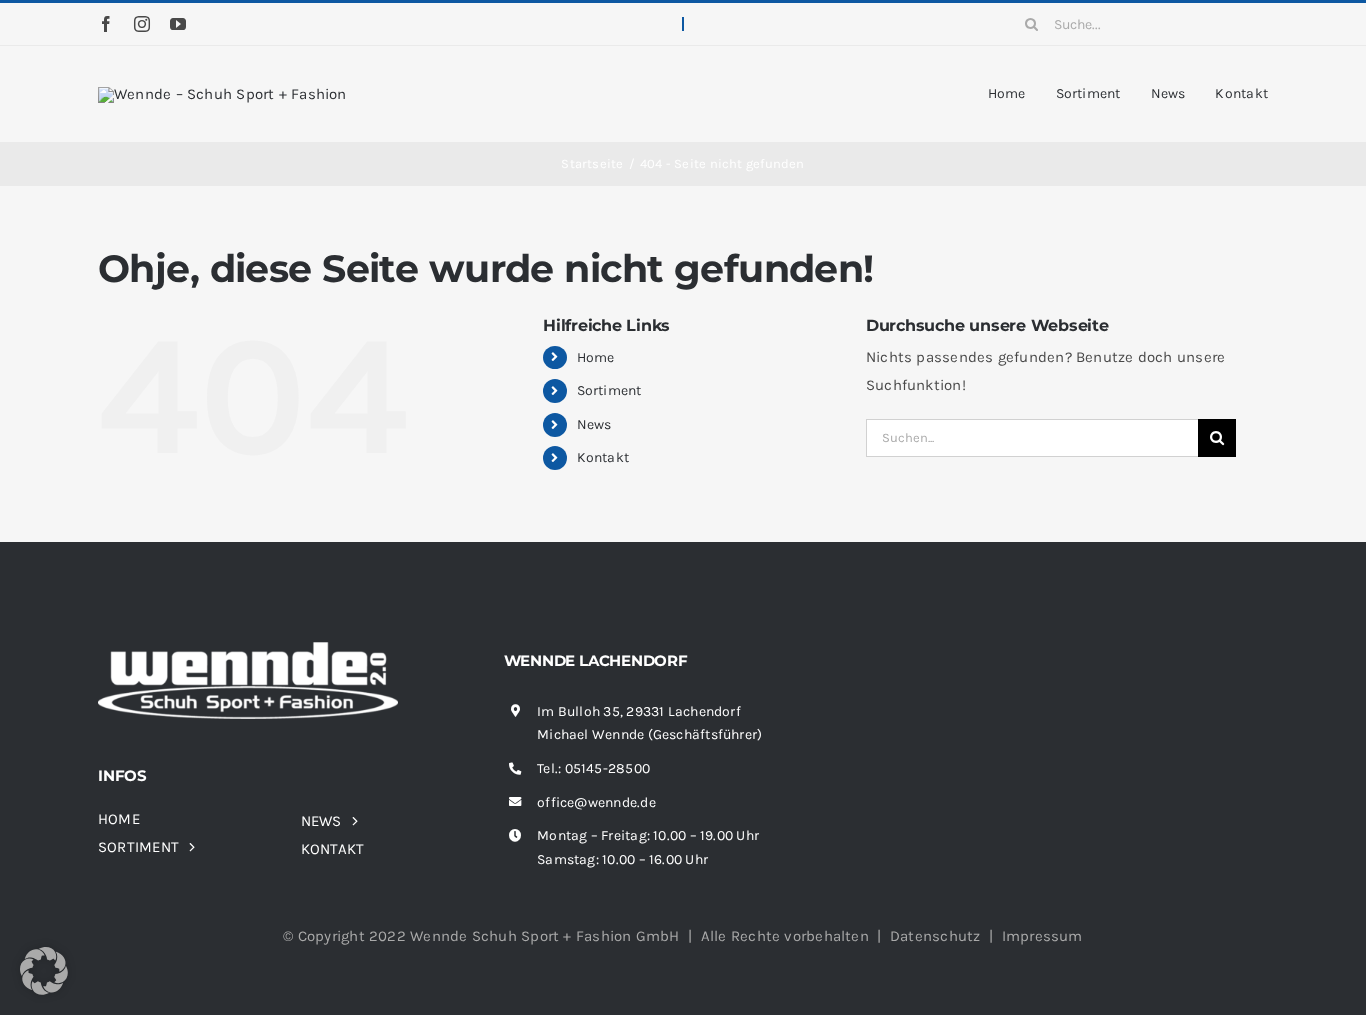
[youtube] (178, 24)
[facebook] (106, 24)
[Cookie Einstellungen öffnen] (44, 990)
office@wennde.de (596, 802)
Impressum (1042, 936)
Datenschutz (935, 936)
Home (596, 357)
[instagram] (142, 24)
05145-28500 (607, 768)
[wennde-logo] (222, 94)
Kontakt (603, 457)
